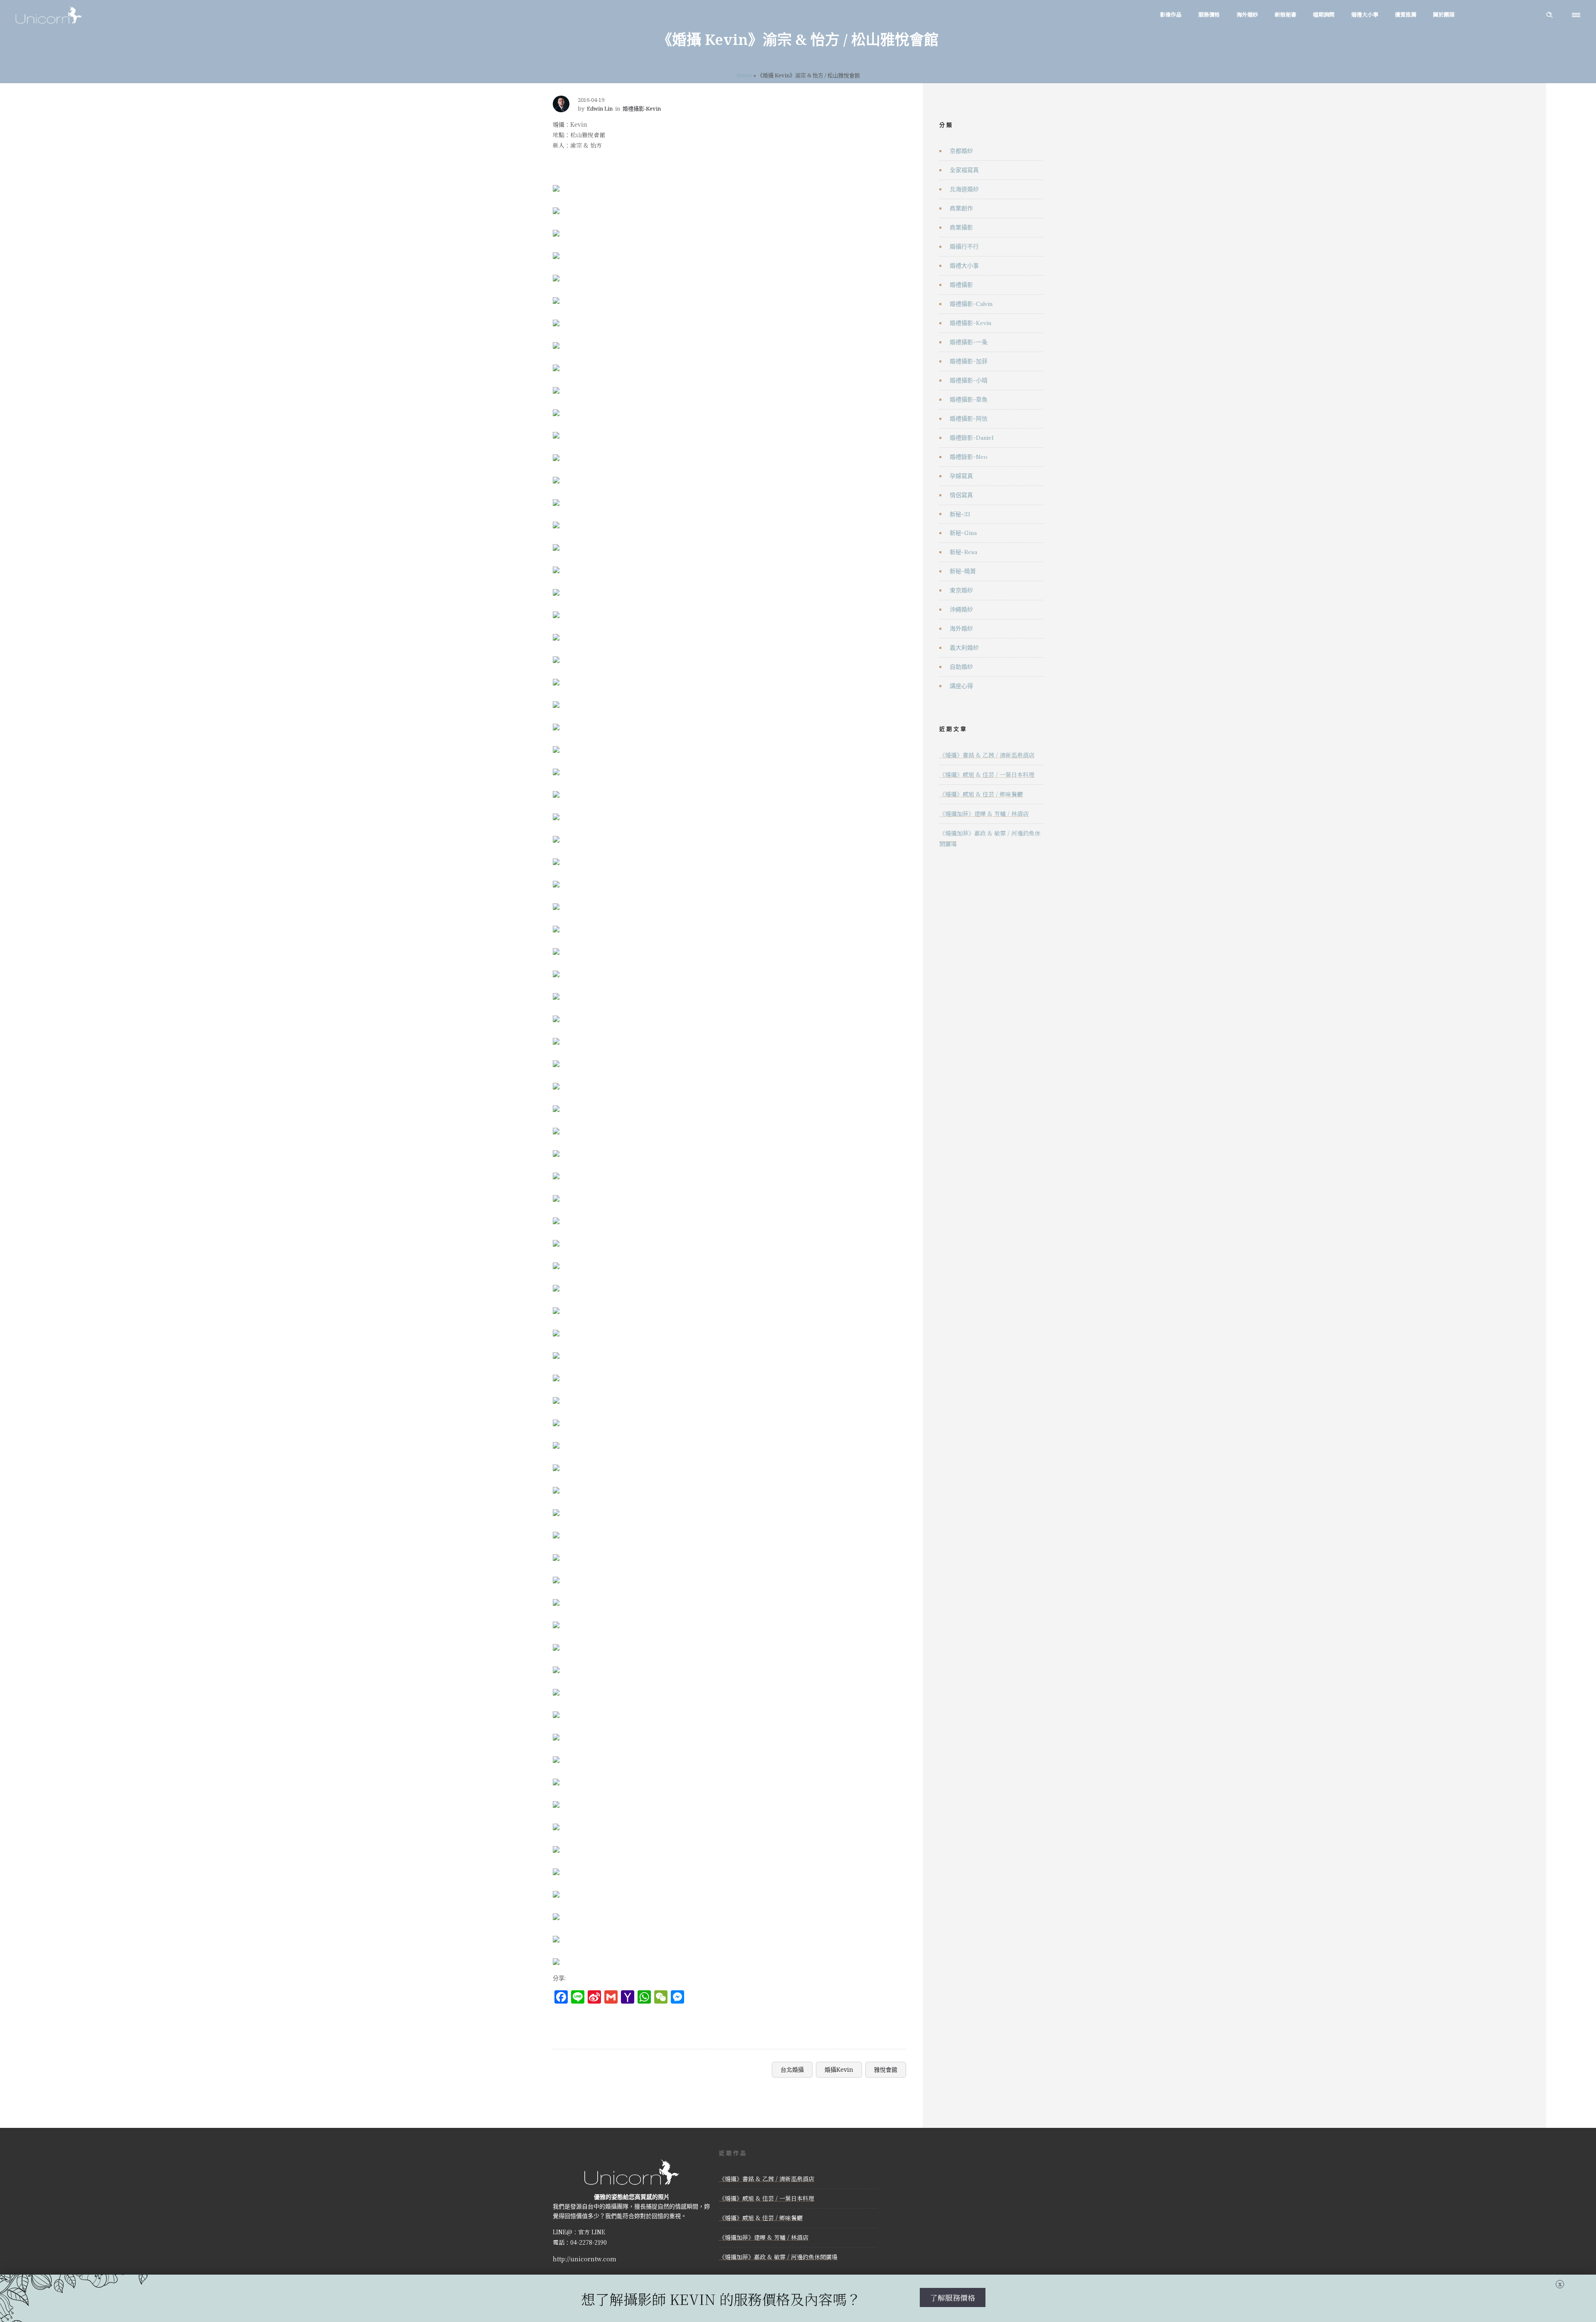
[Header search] (1549, 15)
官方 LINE (592, 2232)
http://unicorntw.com (585, 2259)
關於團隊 (1444, 14)
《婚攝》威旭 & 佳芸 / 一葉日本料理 (987, 774)
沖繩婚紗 (961, 609)
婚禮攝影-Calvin (971, 304)
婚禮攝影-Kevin (970, 323)
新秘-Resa (963, 552)
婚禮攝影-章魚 (969, 399)
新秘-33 (960, 514)
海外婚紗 (1247, 14)
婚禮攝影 (961, 285)
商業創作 (961, 208)
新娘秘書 (1286, 14)
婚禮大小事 (1365, 14)
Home (744, 75)
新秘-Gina (963, 533)
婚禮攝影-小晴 (969, 380)
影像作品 (1171, 14)
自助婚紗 (961, 667)
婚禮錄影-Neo (969, 457)
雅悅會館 (886, 2069)
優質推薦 (1406, 14)
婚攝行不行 (964, 246)
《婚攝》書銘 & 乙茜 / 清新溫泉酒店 (987, 755)
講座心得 (961, 686)
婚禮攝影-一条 (969, 342)
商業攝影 (961, 227)
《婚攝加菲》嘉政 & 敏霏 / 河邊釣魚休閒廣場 (778, 2257)
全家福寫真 (964, 170)
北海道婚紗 (964, 189)
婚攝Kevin (839, 2069)
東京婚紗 (961, 590)
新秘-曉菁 (963, 571)
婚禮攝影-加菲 (969, 361)
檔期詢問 (1324, 14)
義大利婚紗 (964, 648)
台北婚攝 (792, 2069)
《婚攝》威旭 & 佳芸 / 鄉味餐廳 (981, 794)
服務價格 (1209, 14)
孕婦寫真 (961, 476)
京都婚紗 (961, 151)
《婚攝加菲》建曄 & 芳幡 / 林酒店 (984, 813)
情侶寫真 (961, 495)
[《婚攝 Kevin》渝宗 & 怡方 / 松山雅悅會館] (556, 182)
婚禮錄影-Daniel (972, 438)
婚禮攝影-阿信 (969, 419)
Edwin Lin (600, 108)
